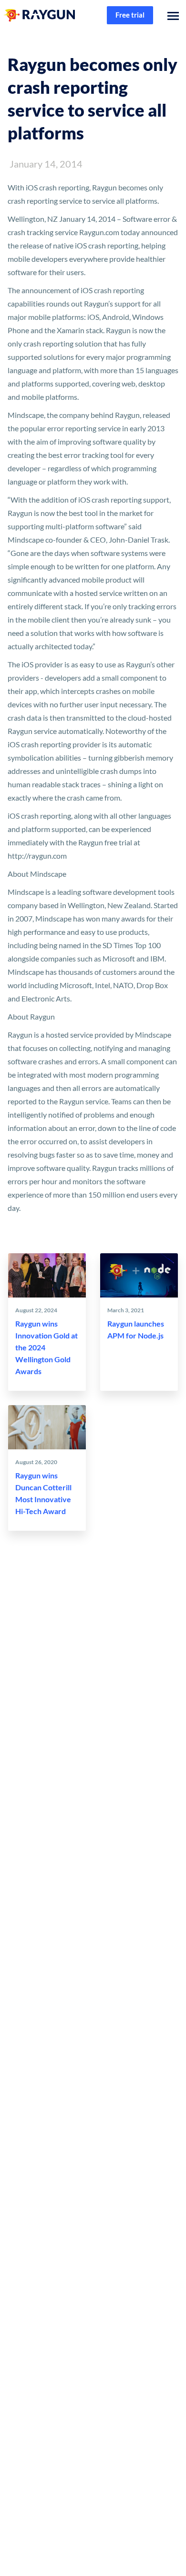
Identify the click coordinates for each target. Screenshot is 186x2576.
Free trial (130, 15)
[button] (171, 15)
